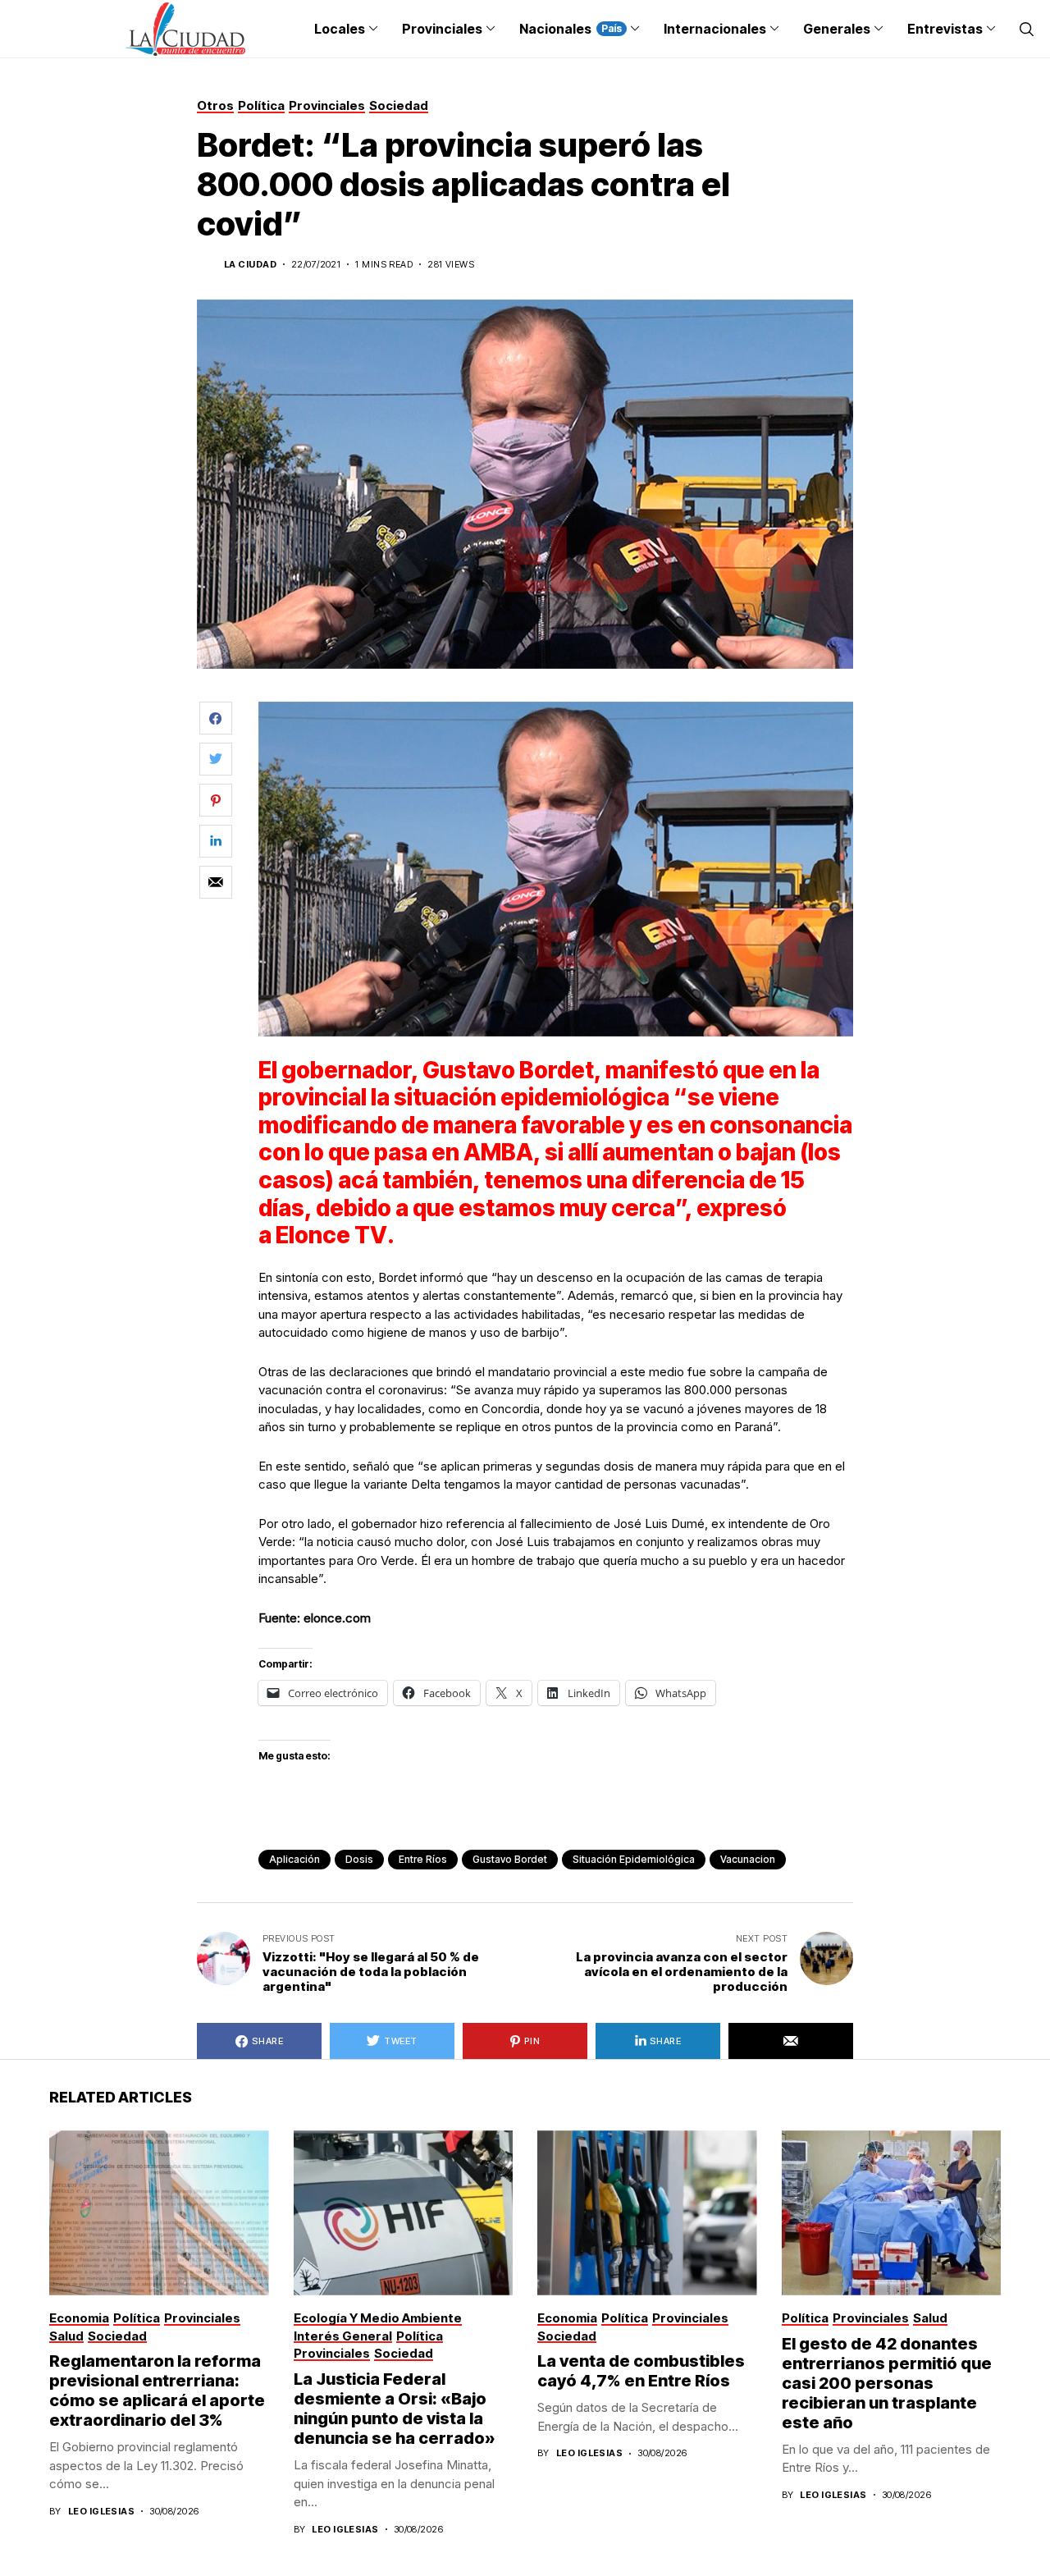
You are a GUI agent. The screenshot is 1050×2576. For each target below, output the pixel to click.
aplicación (294, 1859)
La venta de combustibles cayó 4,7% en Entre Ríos (641, 2371)
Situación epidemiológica (634, 1859)
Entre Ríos (423, 1859)
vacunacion (748, 1859)
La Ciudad (250, 265)
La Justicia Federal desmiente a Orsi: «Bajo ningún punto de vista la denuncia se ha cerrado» (395, 2409)
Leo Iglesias (101, 2512)
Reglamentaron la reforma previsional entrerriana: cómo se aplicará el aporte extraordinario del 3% (157, 2391)
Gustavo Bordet (510, 1859)
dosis (359, 1859)
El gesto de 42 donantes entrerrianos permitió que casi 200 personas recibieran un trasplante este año (887, 2383)
